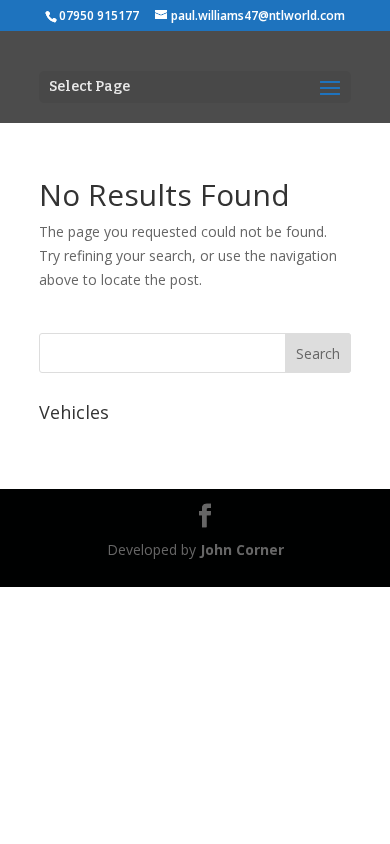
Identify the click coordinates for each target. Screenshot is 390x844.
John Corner (242, 549)
